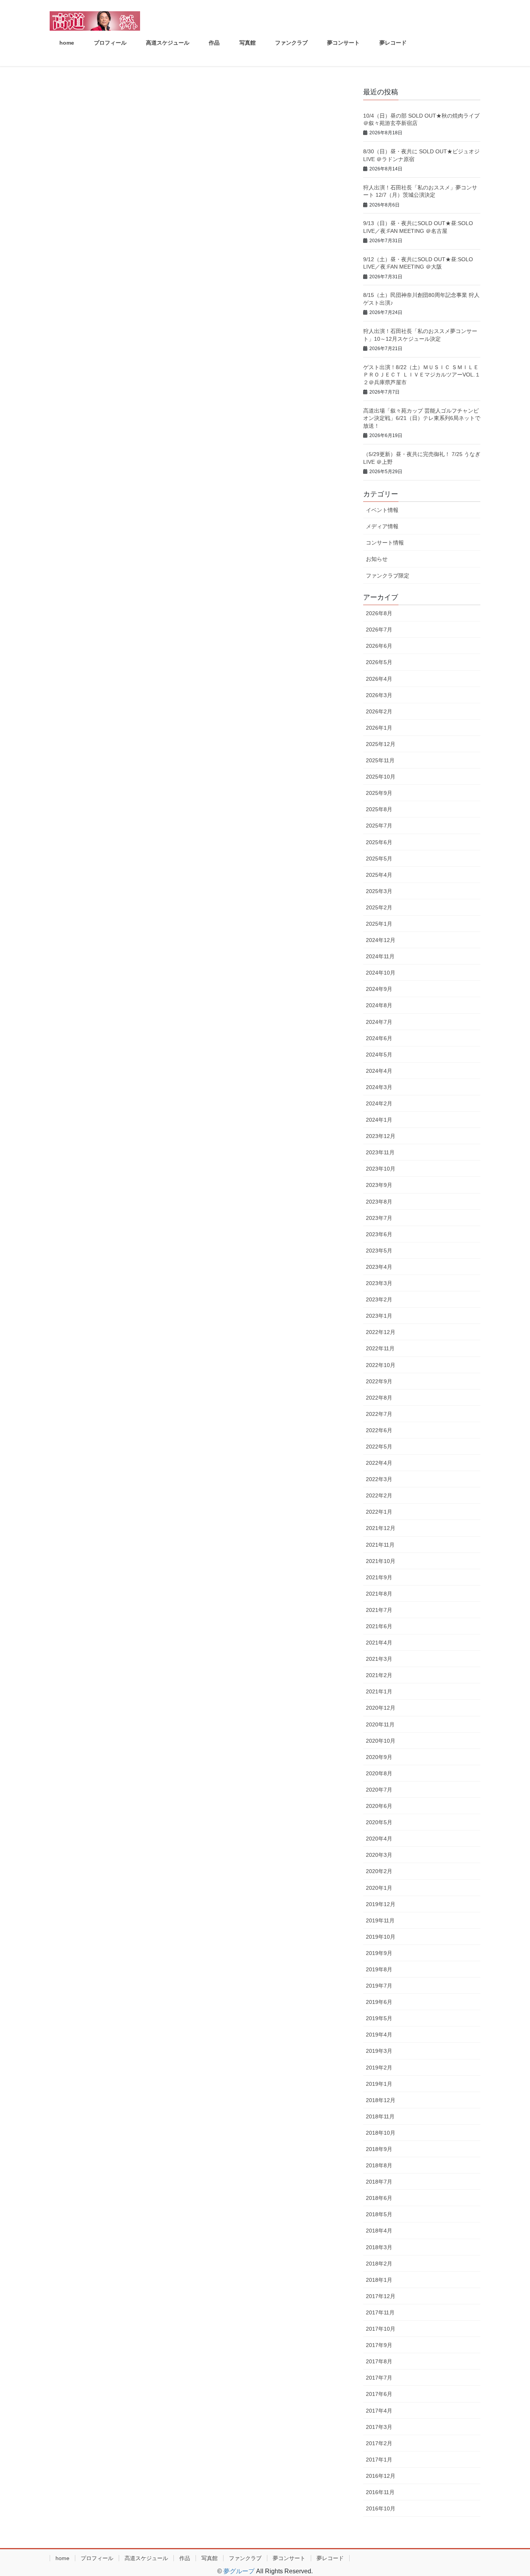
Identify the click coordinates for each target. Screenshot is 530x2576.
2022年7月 (379, 1414)
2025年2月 (379, 907)
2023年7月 (379, 1218)
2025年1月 (379, 924)
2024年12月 (381, 940)
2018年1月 (379, 2280)
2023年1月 (379, 1316)
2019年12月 (381, 1904)
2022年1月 (379, 1512)
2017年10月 (381, 2329)
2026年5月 (379, 662)
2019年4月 (379, 2035)
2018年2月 (379, 2264)
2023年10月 (381, 1169)
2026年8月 (379, 613)
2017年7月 (379, 2378)
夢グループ (239, 2571)
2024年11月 (380, 956)
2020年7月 (379, 1790)
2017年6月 (379, 2394)
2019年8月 (379, 1969)
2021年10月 (381, 1561)
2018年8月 (379, 2165)
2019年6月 (379, 2002)
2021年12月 (381, 1528)
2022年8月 (379, 1398)
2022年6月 (379, 1430)
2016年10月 (381, 2508)
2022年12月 (381, 1332)
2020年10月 (381, 1741)
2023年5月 (379, 1251)
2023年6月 (379, 1234)
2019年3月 (379, 2051)
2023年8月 (379, 1202)
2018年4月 (379, 2231)
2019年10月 (381, 1937)
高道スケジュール (146, 2558)
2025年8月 (379, 809)
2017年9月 (379, 2345)
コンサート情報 (385, 543)
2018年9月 (379, 2149)
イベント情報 (382, 510)
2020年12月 (381, 1708)
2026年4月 (379, 679)
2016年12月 (381, 2476)
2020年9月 (379, 1757)
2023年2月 (379, 1299)
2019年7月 (379, 1986)
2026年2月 (379, 711)
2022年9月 (379, 1381)
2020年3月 (379, 1855)
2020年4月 (379, 1839)
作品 (185, 2558)
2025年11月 (380, 760)
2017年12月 (381, 2296)
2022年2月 (379, 1495)
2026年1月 (379, 728)
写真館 (210, 2558)
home (62, 2558)
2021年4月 (379, 1643)
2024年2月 (379, 1103)
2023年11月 (380, 1152)
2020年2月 (379, 1871)
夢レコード (330, 2558)
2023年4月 (379, 1267)
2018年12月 (381, 2100)
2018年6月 (379, 2198)
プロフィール (97, 2558)
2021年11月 (380, 1545)
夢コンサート (289, 2558)
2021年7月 (379, 1610)
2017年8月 (379, 2361)
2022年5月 (379, 1447)
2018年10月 (381, 2133)
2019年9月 (379, 1953)
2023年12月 (381, 1136)
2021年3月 (379, 1659)
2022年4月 (379, 1463)
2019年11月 (380, 1920)
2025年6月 (379, 842)
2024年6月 (379, 1038)
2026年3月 (379, 695)
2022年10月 (381, 1365)
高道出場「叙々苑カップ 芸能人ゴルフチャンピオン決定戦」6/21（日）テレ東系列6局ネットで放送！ (422, 418)
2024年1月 (379, 1120)
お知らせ (377, 559)
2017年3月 (379, 2427)
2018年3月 (379, 2247)
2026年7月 (379, 630)
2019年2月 (379, 2068)
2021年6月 (379, 1626)
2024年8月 (379, 1005)
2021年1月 (379, 1691)
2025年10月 (381, 777)
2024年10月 (381, 973)
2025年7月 (379, 826)
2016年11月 (380, 2492)
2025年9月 (379, 793)
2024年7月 (379, 1022)
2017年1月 (379, 2460)
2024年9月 (379, 989)
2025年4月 (379, 875)
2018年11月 (380, 2116)
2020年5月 (379, 1822)
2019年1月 (379, 2084)
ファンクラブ (245, 2558)
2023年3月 (379, 1283)
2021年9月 (379, 1577)
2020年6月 (379, 1806)
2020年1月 (379, 1888)
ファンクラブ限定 (388, 576)
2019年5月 (379, 2018)
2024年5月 (379, 1055)
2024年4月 (379, 1071)
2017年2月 (379, 2443)
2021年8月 (379, 1594)
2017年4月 (379, 2411)
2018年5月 (379, 2214)
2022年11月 (380, 1348)
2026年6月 (379, 646)
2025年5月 (379, 859)
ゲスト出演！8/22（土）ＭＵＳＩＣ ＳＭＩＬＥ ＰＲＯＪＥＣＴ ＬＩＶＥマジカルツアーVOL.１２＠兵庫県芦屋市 (422, 375)
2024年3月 (379, 1087)
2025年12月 (381, 744)
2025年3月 (379, 891)
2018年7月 (379, 2182)
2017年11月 (380, 2312)
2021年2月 (379, 1675)
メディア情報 (382, 526)
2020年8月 (379, 1773)
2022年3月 (379, 1479)
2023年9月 (379, 1185)
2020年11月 (380, 1724)
